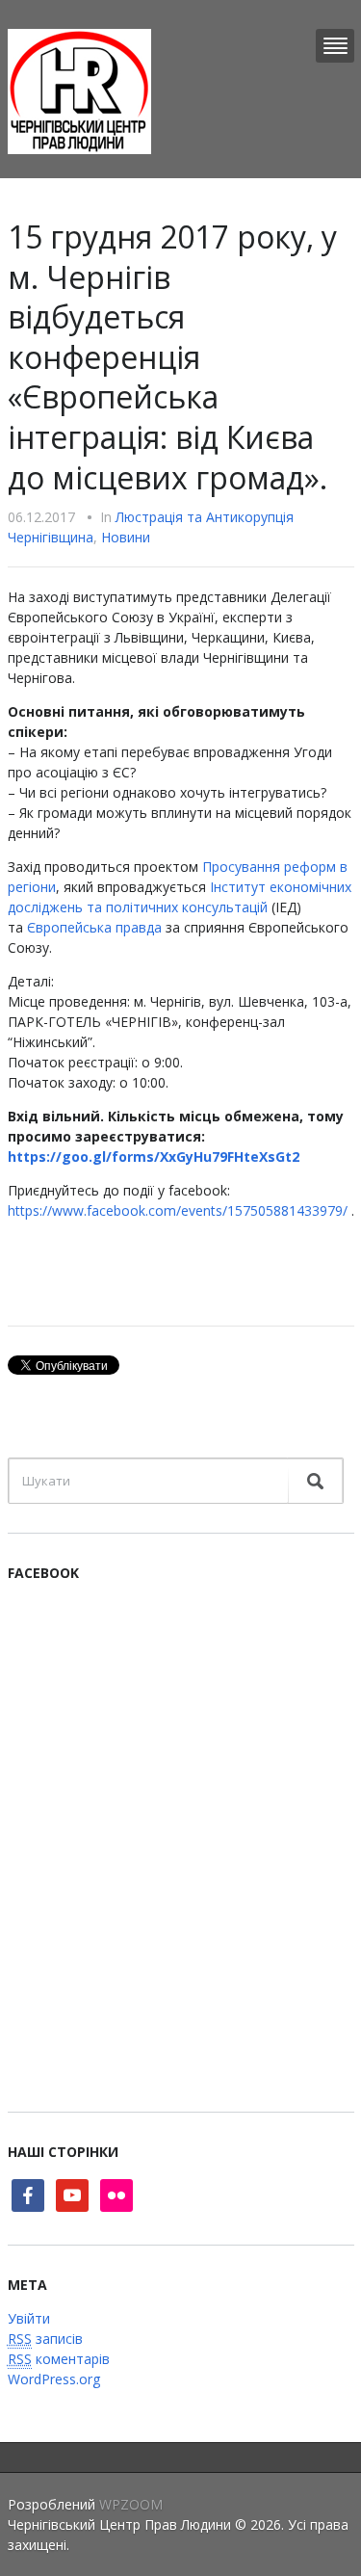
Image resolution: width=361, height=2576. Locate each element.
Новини (126, 537)
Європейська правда (94, 927)
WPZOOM (131, 2504)
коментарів (59, 2359)
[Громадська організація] (79, 90)
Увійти (29, 2318)
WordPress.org (54, 2379)
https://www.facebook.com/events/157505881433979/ (178, 1210)
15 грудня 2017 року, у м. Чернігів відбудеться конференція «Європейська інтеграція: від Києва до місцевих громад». (172, 357)
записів (45, 2339)
